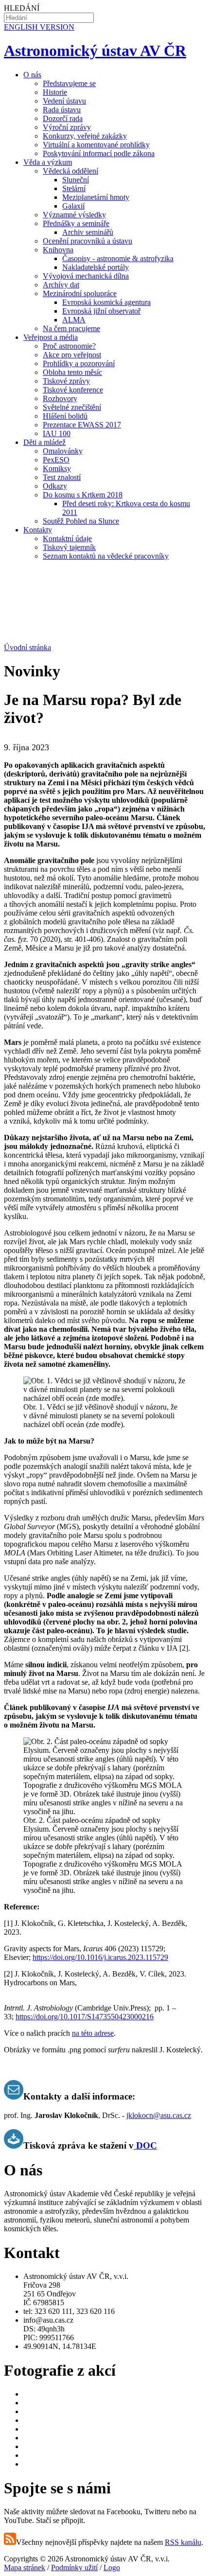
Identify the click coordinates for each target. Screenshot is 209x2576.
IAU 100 (57, 433)
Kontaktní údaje (67, 538)
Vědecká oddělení (70, 171)
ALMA (74, 320)
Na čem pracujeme (71, 328)
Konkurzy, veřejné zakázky (85, 136)
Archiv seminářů (88, 232)
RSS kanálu (183, 2542)
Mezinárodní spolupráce (80, 293)
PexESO (56, 460)
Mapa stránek (25, 2567)
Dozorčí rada (63, 118)
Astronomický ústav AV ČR (95, 51)
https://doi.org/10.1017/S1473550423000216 (85, 2017)
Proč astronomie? (69, 346)
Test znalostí (62, 477)
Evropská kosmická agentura (106, 302)
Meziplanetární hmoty (96, 197)
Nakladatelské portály (96, 267)
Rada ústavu (62, 110)
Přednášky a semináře (76, 223)
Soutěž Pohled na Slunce (81, 521)
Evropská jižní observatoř (101, 311)
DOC (145, 2145)
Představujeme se (69, 83)
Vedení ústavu (64, 101)
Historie (55, 92)
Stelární (74, 188)
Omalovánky (63, 451)
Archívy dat (61, 285)
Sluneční (76, 180)
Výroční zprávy (67, 127)
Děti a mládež (44, 442)
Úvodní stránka (27, 647)
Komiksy (57, 468)
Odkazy (55, 486)
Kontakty (38, 530)
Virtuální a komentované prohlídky (96, 145)
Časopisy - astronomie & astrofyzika (118, 258)
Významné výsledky (74, 215)
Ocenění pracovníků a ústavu (87, 241)
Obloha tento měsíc (72, 372)
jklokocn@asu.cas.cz (159, 2115)
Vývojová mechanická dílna (86, 276)
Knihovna (58, 250)
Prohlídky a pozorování (79, 363)
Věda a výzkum (48, 162)
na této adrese (93, 2033)
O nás (32, 75)
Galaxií (73, 206)
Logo (112, 2567)
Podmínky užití (74, 2567)
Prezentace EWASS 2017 (82, 425)
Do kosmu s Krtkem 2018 (83, 495)
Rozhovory (60, 398)
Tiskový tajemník (69, 547)
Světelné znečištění (72, 407)
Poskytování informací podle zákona (99, 153)
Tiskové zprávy (66, 381)
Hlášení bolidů (65, 416)
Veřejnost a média (51, 337)
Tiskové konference (73, 390)
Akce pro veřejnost (72, 355)
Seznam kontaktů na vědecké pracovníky (106, 556)
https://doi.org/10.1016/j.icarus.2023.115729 (100, 1957)
